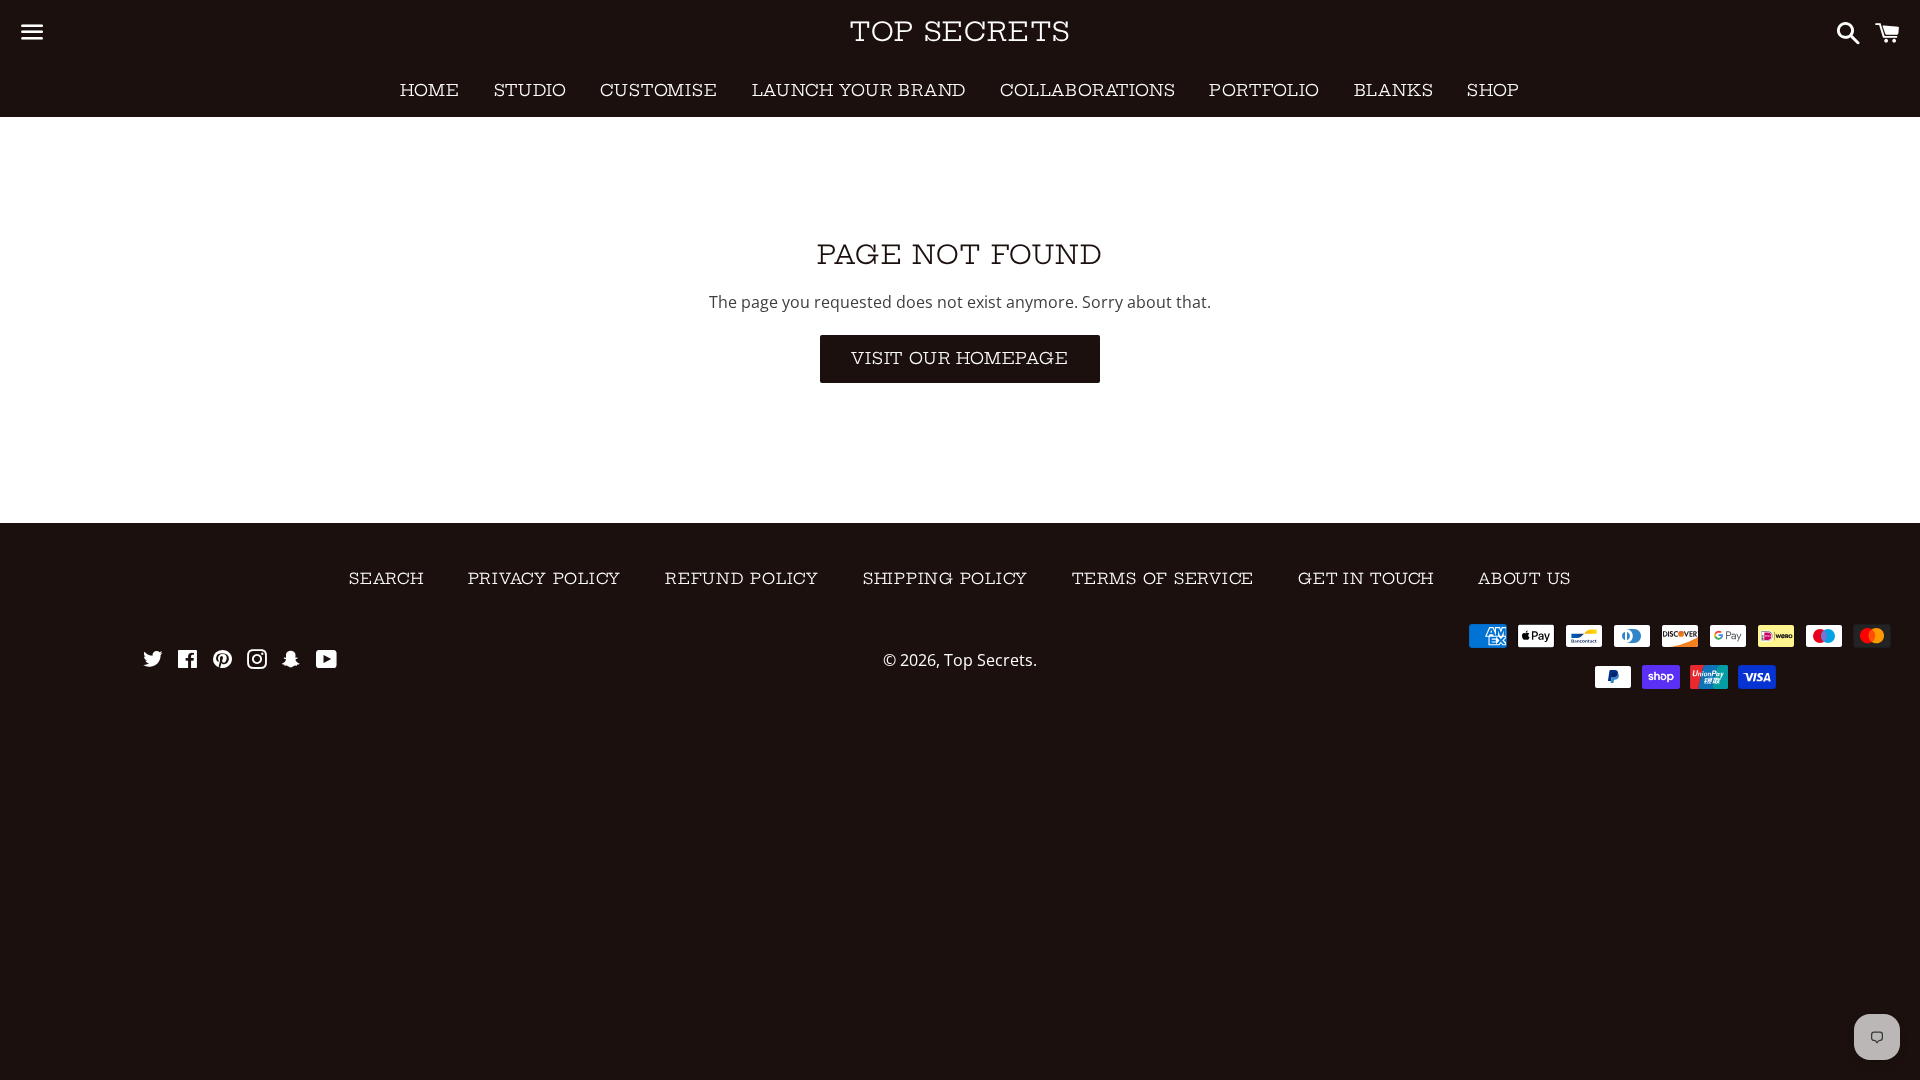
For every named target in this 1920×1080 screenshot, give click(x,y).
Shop (1493, 90)
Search (386, 578)
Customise (658, 90)
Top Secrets (960, 31)
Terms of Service (1163, 578)
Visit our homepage (959, 358)
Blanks (1394, 90)
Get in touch (1366, 578)
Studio (530, 90)
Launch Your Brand (859, 90)
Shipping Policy (945, 578)
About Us (1524, 578)
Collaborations (1087, 90)
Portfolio (1264, 90)
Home (429, 90)
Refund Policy (742, 578)
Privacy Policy (545, 578)
